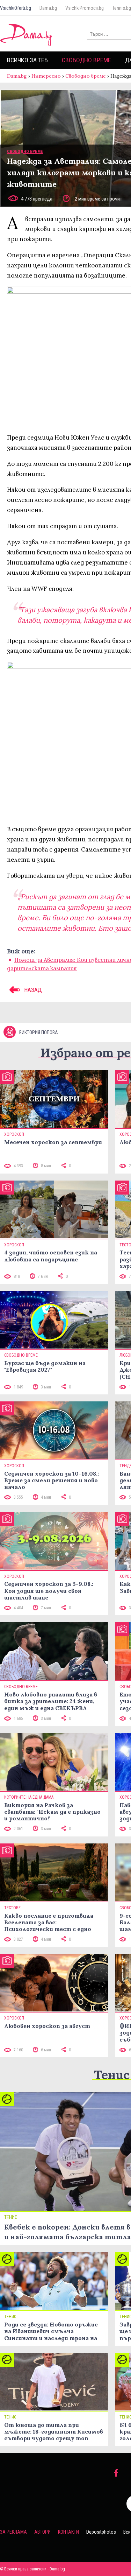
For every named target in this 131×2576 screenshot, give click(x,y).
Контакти (68, 2532)
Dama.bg (48, 8)
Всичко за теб (27, 60)
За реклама (13, 2532)
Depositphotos (101, 2532)
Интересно (46, 76)
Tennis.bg (122, 8)
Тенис (112, 2075)
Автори (42, 2532)
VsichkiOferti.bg (16, 8)
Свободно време (86, 60)
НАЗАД (32, 990)
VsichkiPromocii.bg (85, 8)
